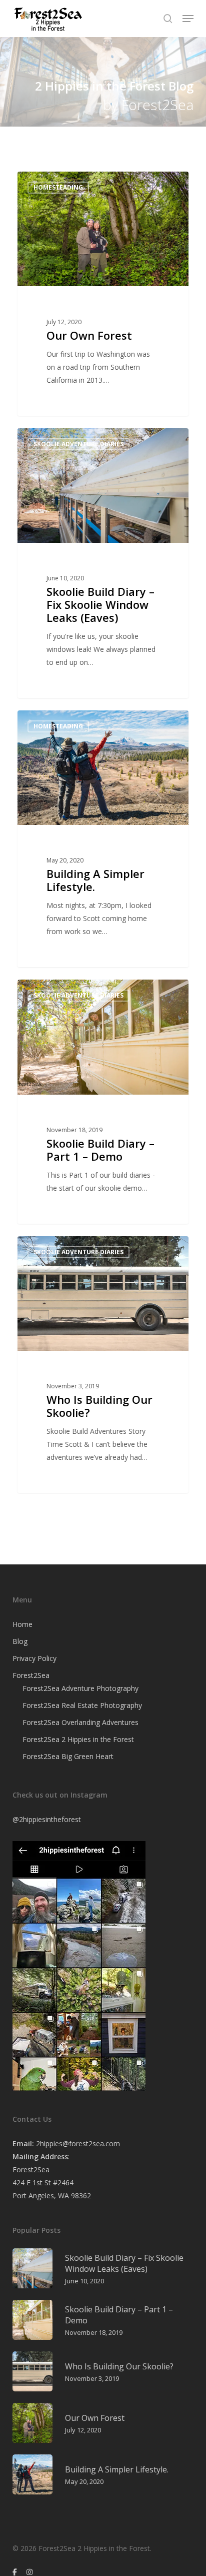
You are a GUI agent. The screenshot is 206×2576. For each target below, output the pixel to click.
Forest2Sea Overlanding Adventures (80, 1722)
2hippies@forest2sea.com (78, 2143)
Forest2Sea (31, 1675)
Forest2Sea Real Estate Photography (82, 1705)
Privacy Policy (34, 1658)
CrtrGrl (47, 722)
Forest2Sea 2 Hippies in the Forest (78, 1739)
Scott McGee (55, 183)
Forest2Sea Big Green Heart (68, 1756)
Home (22, 1624)
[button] (188, 19)
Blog (20, 1641)
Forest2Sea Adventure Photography (80, 1688)
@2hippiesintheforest (47, 1819)
